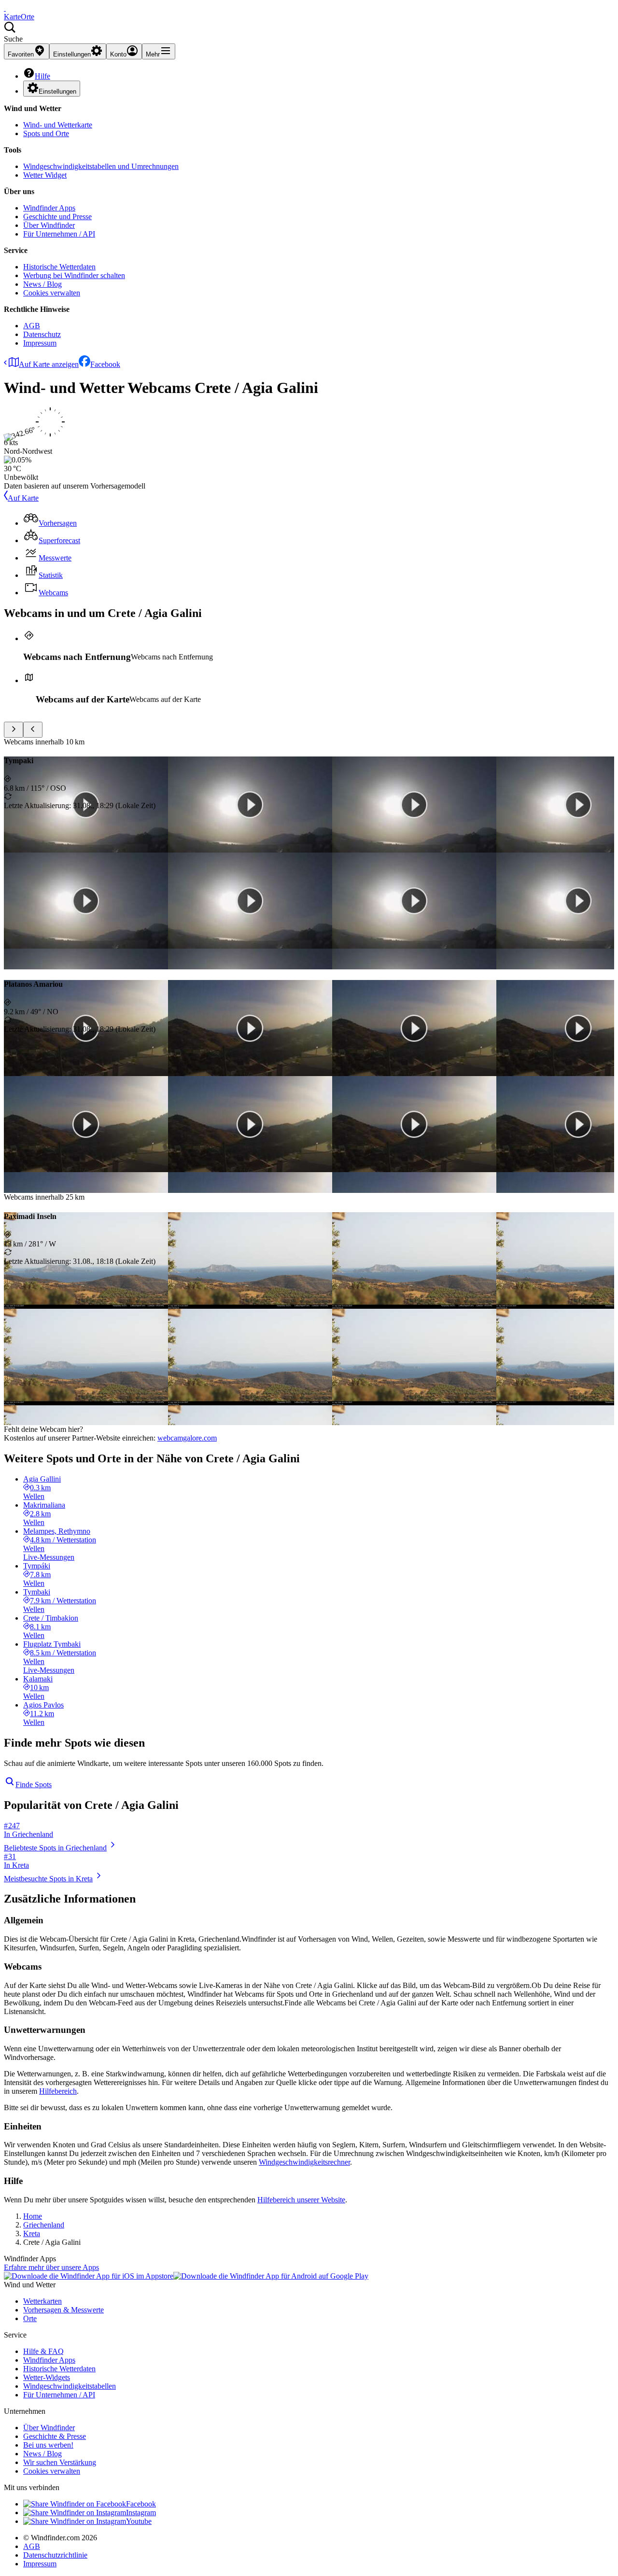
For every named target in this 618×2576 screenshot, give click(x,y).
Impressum (40, 343)
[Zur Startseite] (5, 8)
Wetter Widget (45, 175)
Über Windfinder (49, 225)
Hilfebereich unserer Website (301, 2200)
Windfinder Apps (49, 208)
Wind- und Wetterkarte (58, 125)
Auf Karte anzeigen (49, 364)
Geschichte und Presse (57, 217)
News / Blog (42, 284)
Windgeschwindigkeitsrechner (304, 2162)
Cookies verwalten (52, 293)
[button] (309, 32)
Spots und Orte (46, 133)
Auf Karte (23, 498)
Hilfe (42, 76)
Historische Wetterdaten (59, 267)
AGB (32, 326)
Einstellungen (57, 91)
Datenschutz (42, 334)
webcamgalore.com (187, 1438)
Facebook (105, 364)
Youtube (139, 2521)
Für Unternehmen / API (59, 234)
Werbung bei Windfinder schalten (74, 275)
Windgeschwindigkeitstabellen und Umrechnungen (101, 166)
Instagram (141, 2513)
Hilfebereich (58, 2091)
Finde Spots (34, 1785)
